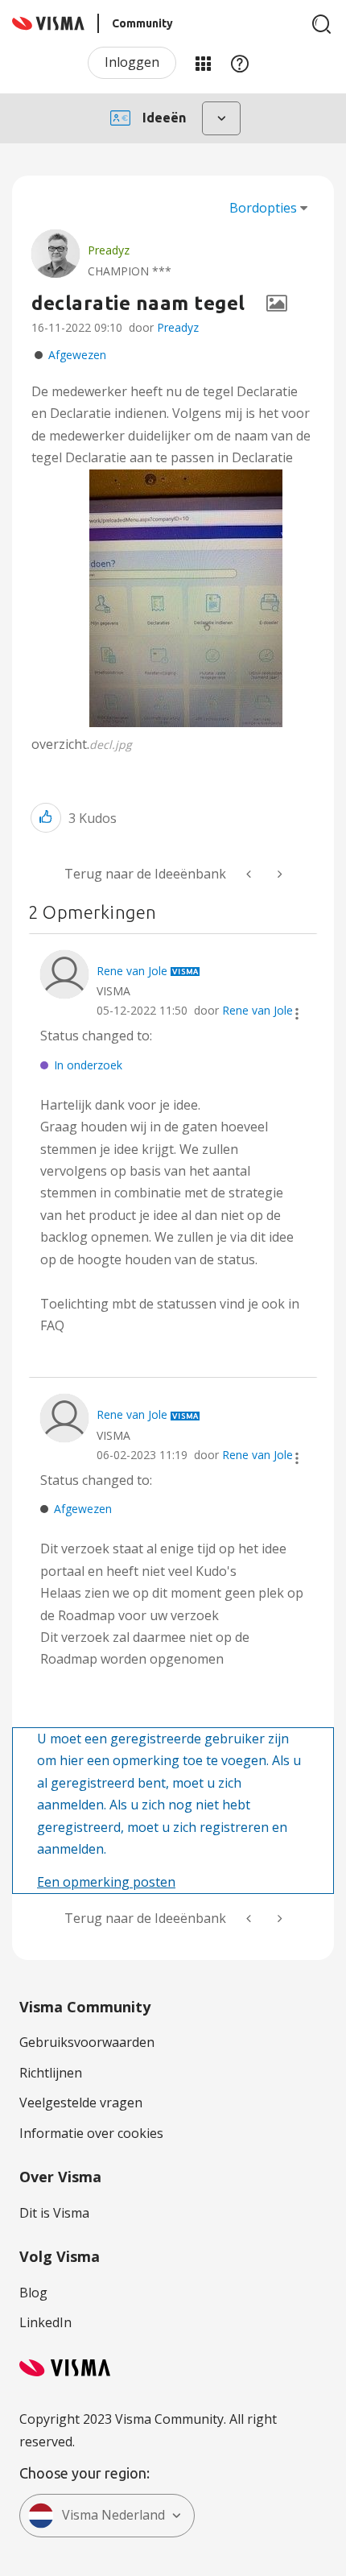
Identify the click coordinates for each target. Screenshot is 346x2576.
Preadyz (178, 327)
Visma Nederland (113, 2515)
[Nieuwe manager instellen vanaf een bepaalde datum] (250, 874)
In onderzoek (88, 1065)
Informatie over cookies (91, 2133)
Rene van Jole (257, 1010)
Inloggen (132, 62)
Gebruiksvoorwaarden (87, 2042)
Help (240, 63)
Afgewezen (77, 355)
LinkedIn (45, 2322)
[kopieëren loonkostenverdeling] (278, 874)
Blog (33, 2293)
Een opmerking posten (106, 1882)
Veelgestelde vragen (81, 2103)
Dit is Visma (54, 2213)
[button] (186, 598)
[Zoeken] (322, 24)
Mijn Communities (203, 63)
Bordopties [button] (263, 208)
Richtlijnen (51, 2073)
